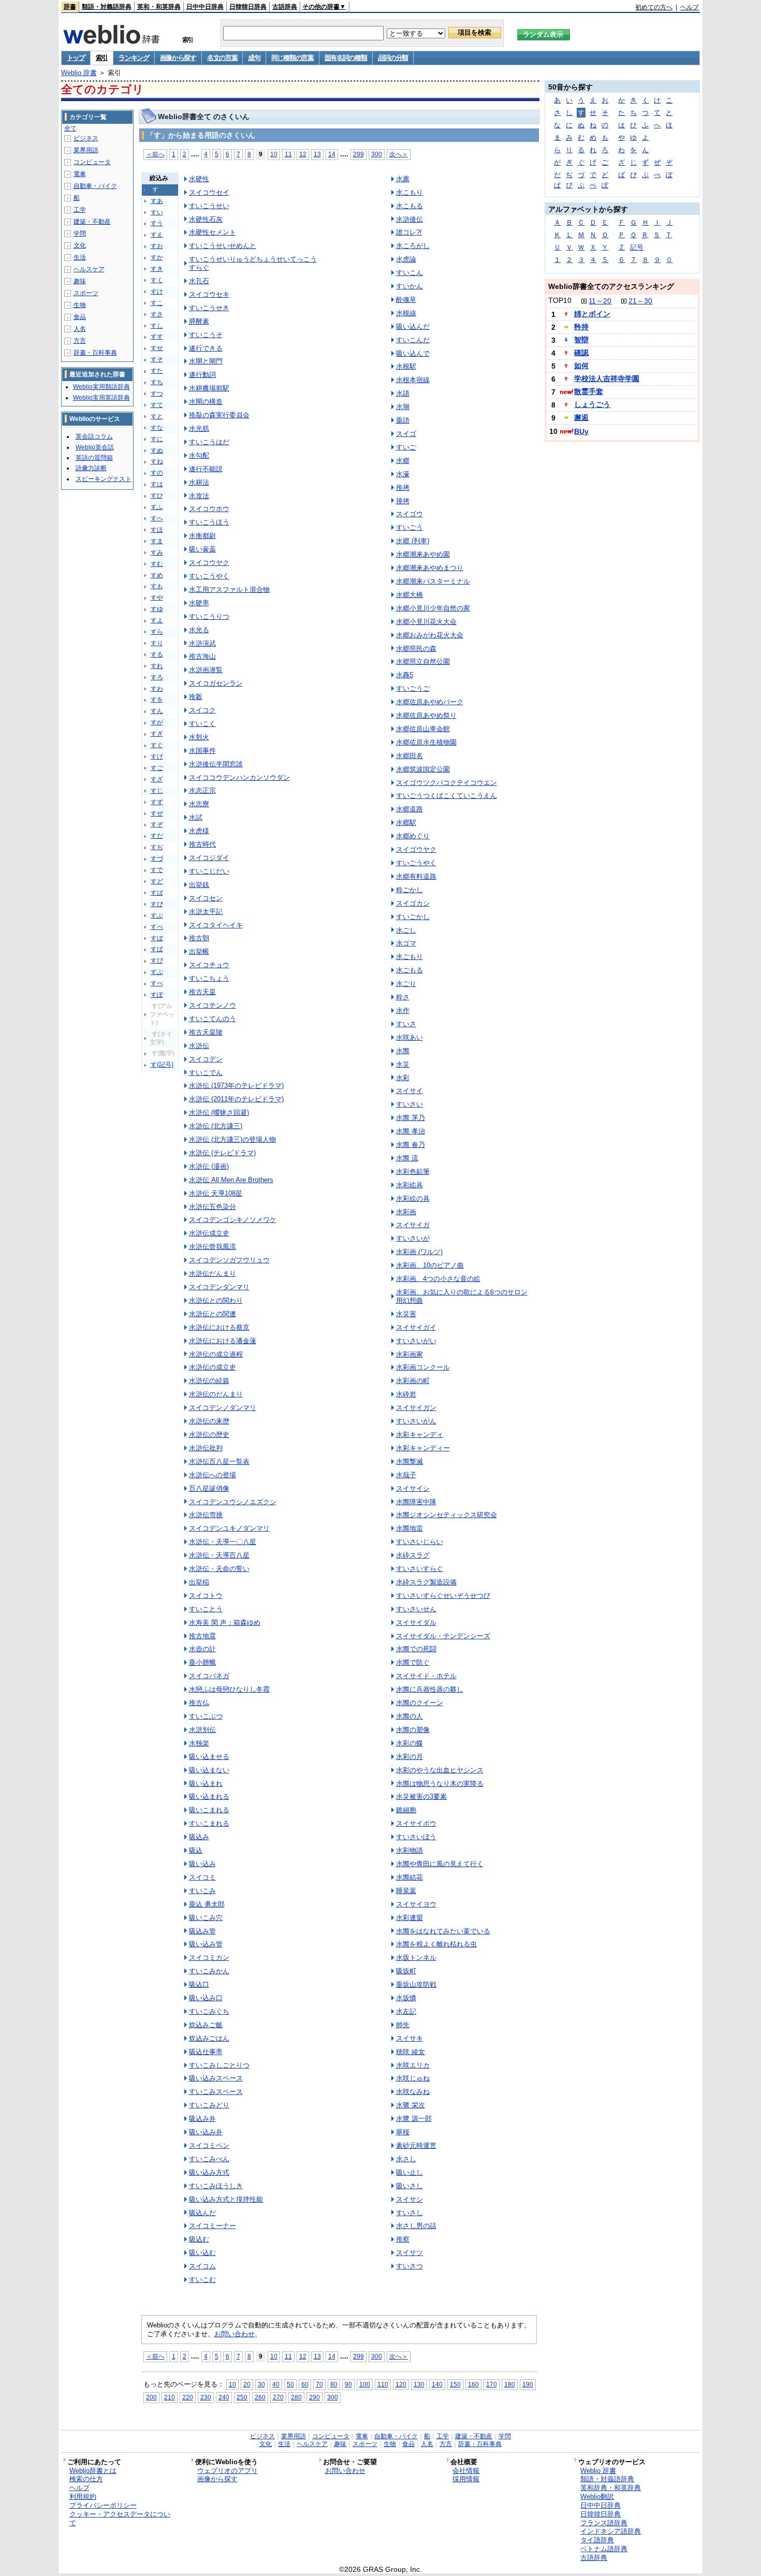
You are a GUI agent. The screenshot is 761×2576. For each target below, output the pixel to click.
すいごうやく (416, 863)
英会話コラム (94, 436)
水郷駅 (406, 823)
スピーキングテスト (104, 479)
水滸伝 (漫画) (209, 1166)
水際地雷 (409, 1528)
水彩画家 (409, 1354)
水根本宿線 (413, 380)
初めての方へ (654, 7)
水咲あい (409, 1037)
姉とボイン (592, 314)
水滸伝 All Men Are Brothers (231, 1180)
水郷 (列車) (413, 541)
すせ (157, 348)
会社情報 (466, 2471)
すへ (157, 518)
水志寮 (199, 804)
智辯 (581, 340)
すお (157, 246)
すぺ (157, 983)
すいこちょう (209, 978)
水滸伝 (199, 1046)
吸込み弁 (202, 2119)
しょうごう (592, 404)
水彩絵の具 (413, 1198)
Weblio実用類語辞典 (101, 387)
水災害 (406, 1314)
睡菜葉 (406, 1891)
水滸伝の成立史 (213, 1367)
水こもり (409, 192)
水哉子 (406, 1475)
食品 (80, 317)
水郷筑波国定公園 (423, 769)
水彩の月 (409, 1757)
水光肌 (199, 428)
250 (242, 2397)
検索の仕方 (86, 2479)
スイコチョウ (209, 965)
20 (247, 2384)
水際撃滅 (409, 1461)
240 (224, 2397)
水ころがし (413, 246)
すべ (157, 927)
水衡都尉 (202, 536)
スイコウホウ (209, 509)
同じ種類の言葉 (292, 58)
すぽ (157, 995)
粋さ (403, 997)
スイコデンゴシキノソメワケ (233, 1220)
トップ (76, 58)
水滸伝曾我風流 (213, 1247)
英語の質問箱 (94, 458)
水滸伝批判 (206, 1448)
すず (157, 802)
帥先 (403, 2025)
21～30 (640, 301)
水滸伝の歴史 (209, 1435)
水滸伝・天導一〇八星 (223, 1542)
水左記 (406, 2011)
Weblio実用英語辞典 (101, 398)
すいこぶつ (206, 1716)
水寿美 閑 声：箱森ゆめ (225, 1622)
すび (157, 904)
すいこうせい (209, 206)
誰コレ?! (409, 232)
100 (365, 2384)
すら (157, 632)
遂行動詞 (202, 375)
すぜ (157, 813)
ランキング (134, 58)
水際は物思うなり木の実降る (440, 1784)
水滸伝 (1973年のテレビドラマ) (236, 1086)
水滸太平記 (206, 912)
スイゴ (406, 434)
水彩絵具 (409, 1185)
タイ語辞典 (597, 2540)
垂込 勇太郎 (207, 1904)
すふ (157, 507)
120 (401, 2384)
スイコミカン (209, 1958)
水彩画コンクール (423, 1367)
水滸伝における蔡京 (219, 1327)
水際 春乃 (411, 1145)
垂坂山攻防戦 (416, 1984)
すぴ (157, 960)
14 (332, 154)
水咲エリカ (413, 2065)
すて (157, 405)
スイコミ (202, 1877)
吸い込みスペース (216, 2078)
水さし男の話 (416, 2226)
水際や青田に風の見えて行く (440, 1864)
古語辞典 (285, 7)
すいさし (409, 2213)
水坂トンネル (416, 1958)
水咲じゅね (413, 2078)
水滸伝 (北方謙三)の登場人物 (232, 1139)
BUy (581, 431)
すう (157, 223)
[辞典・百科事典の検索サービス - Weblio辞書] (111, 41)
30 (261, 2384)
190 (528, 2384)
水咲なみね (413, 2092)
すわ (157, 689)
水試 (196, 817)
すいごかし (413, 917)
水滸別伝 (202, 1730)
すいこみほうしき (216, 2186)
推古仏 (199, 1703)
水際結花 (409, 1877)
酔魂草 (406, 300)
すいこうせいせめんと (223, 246)
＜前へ (155, 154)
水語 (403, 393)
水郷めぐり (413, 836)
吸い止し (409, 2172)
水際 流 (407, 1158)
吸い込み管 (206, 1944)
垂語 (403, 420)
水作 (403, 1010)
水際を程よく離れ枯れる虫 (436, 1944)
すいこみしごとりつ (219, 2065)
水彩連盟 (409, 1918)
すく (157, 280)
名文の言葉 (222, 58)
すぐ (157, 745)
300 (377, 154)
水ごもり (409, 957)
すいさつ (409, 2266)
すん (157, 711)
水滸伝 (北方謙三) (216, 1126)
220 (188, 2397)
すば (157, 893)
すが (157, 722)
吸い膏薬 (202, 549)
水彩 (403, 1078)
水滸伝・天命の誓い (219, 1569)
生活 (80, 257)
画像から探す (178, 58)
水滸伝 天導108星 (216, 1193)
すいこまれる (209, 1823)
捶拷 (403, 501)
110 (383, 2384)
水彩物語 (409, 1850)
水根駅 (406, 366)
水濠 (403, 474)
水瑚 (403, 407)
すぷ (157, 972)
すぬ (157, 450)
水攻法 (199, 496)
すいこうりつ (209, 616)
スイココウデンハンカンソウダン (239, 777)
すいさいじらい (420, 1542)
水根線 (406, 313)
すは (157, 484)
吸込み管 (202, 1931)
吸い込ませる (209, 1757)
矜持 (581, 327)
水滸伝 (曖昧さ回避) (219, 1112)
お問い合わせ (235, 2334)
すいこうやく (209, 576)
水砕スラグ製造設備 (426, 1582)
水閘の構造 (206, 402)
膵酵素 (199, 321)
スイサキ (409, 2038)
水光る (199, 630)
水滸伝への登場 (213, 1475)
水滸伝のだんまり (216, 1394)
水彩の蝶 (409, 1743)
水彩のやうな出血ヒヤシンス (440, 1770)
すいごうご (413, 688)
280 (296, 2397)
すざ (157, 779)
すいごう (409, 527)
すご (157, 768)
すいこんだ (413, 340)
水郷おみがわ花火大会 (430, 635)
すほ (157, 530)
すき (157, 269)
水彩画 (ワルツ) (419, 1252)
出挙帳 (199, 951)
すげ (157, 756)
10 (274, 154)
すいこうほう (209, 522)
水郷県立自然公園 (423, 661)
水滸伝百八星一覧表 (219, 1461)
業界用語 (86, 150)
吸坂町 (406, 1971)
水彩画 (406, 1212)
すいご (406, 447)
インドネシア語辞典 (611, 2531)
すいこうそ (206, 335)
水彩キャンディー (423, 1448)
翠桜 (403, 2132)
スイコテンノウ (213, 1005)
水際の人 (409, 1716)
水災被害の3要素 (421, 1796)
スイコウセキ (209, 294)
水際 (403, 1051)
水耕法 (199, 482)
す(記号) (162, 1065)
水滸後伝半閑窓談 (216, 764)
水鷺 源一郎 (414, 2119)
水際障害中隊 (416, 1502)
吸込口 (199, 1984)
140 (437, 2384)
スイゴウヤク (416, 849)
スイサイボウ (416, 1823)
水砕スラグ (413, 1555)
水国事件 (202, 751)
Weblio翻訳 (597, 2497)
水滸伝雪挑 (206, 1515)
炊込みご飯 (206, 2025)
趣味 (80, 281)
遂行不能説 (206, 469)
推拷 (403, 487)
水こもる (409, 206)
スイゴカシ (413, 903)
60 (305, 2384)
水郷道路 (409, 809)
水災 (403, 1064)
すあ (157, 201)
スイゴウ (409, 514)
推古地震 (202, 1636)
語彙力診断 (91, 468)
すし (157, 326)
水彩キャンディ (420, 1435)
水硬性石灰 (206, 219)
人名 (80, 329)
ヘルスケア (89, 269)
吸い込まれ (206, 1784)
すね (157, 461)
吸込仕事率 (206, 2052)
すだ (157, 836)
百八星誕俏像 (209, 1488)
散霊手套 (589, 391)
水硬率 (199, 603)
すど (157, 881)
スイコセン (206, 898)
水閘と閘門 (206, 361)
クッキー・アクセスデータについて (120, 2519)
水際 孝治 (411, 1131)
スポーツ (86, 293)
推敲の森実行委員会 (219, 415)
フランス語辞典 (604, 2523)
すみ (157, 552)
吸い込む (202, 2253)
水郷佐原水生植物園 (426, 742)
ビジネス (86, 138)
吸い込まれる (209, 1796)
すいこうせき (209, 308)
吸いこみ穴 (206, 1918)
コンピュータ (92, 162)
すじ (157, 791)
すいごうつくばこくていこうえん (447, 796)
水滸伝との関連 (213, 1314)
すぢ (157, 847)
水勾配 (199, 455)
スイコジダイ (209, 858)
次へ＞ (399, 154)
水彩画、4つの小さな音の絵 (438, 1279)
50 (290, 2384)
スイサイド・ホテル (426, 1676)
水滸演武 (202, 643)
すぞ (157, 824)
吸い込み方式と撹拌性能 (226, 2199)
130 (419, 2384)
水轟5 (405, 675)
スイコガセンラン (216, 683)
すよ (157, 620)
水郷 (403, 461)
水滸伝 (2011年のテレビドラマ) (236, 1099)
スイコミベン (209, 2145)
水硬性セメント (213, 232)
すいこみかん (209, 1971)
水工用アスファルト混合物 (229, 590)
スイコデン (206, 1059)
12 (303, 154)
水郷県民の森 (416, 649)
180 (510, 2384)
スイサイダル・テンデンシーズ (443, 1636)
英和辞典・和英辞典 (611, 2488)
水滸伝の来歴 (209, 1421)
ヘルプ (690, 7)
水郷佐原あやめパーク (430, 702)
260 (260, 2397)
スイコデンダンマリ (219, 1287)
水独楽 (199, 1743)
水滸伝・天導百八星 (219, 1555)
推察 (403, 2239)
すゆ (157, 609)
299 (358, 154)
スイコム (202, 2266)
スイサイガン (416, 1408)
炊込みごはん (209, 2038)
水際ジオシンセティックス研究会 (447, 1515)
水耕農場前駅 (209, 388)
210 (170, 2397)
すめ (157, 575)
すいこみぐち (209, 2011)
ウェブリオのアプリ (228, 2471)
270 (278, 2397)
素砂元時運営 (416, 2145)
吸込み (199, 1837)
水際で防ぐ (413, 1662)
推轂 (196, 697)
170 (492, 2384)
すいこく (202, 724)
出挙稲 (199, 1582)
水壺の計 (202, 1649)
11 (288, 154)
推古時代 (202, 844)
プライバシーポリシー (103, 2505)
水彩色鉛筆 (413, 1171)
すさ (157, 314)
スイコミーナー (213, 2226)
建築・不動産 (92, 222)
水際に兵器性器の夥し (430, 1689)
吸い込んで (413, 353)
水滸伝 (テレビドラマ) (222, 1153)
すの (157, 473)
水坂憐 (406, 1998)
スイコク (202, 710)
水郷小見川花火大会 (426, 622)
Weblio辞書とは (93, 2471)
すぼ (157, 938)
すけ (157, 292)
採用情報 (466, 2479)
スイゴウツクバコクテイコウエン (447, 783)
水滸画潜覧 (206, 670)
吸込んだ (202, 2213)
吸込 (196, 1850)
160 (473, 2384)
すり (157, 643)
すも (157, 586)
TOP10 (560, 300)
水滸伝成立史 (209, 1233)
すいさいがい (416, 1341)
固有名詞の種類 (346, 58)
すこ (157, 303)
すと (157, 416)
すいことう (206, 1609)
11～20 (600, 301)
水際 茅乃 (411, 1118)
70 (319, 2384)
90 (348, 2384)
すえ (157, 235)
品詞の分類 (393, 58)
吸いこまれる (209, 1810)
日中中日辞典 (205, 7)
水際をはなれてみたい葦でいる (443, 1931)
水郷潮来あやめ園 (423, 554)
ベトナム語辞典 (604, 2549)
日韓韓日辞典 (248, 7)
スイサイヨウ (416, 1904)
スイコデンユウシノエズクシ (233, 1502)
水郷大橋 (409, 595)
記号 (637, 247)
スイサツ (409, 2253)
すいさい (409, 1104)
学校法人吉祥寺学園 (607, 379)
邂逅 (581, 417)
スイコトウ (206, 1596)
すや (157, 598)
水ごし (406, 930)
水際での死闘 (416, 1649)
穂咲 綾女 (411, 2052)
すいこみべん (209, 2159)
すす (157, 337)
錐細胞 (406, 1810)
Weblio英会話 (95, 447)
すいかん (409, 286)
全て (70, 128)
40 (276, 2384)
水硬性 (199, 179)
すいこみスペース (216, 2092)
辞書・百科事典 (95, 353)
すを (157, 700)
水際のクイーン (420, 1703)
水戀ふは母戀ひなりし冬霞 (229, 1689)
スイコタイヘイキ (216, 925)
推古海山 (202, 656)
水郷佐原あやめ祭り (426, 715)
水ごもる (409, 970)
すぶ (157, 915)
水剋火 (199, 737)
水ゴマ (406, 943)
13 (317, 154)
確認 (581, 353)
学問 (80, 234)
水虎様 (199, 831)
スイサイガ (413, 1225)
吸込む (199, 2239)
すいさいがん (416, 1421)
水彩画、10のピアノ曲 (430, 1265)
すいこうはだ (209, 442)
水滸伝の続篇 (209, 1381)
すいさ (406, 1024)
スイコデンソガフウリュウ (229, 1260)
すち (157, 382)
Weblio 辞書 (79, 73)
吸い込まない (209, 1770)
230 (206, 2397)
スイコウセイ (209, 192)
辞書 (70, 7)
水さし (406, 2159)
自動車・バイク (95, 186)
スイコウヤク (209, 563)
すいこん (409, 273)
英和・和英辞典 (159, 7)
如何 (581, 366)
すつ (157, 394)
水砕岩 (406, 1394)
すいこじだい (209, 871)
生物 (80, 305)
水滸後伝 (409, 219)
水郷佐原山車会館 (423, 729)
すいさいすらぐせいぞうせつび (443, 1596)
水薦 (403, 179)
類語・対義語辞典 (107, 7)
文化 (80, 245)
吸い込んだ (413, 326)
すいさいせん (416, 1609)
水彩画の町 (413, 1381)
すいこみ (202, 1891)
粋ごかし (409, 890)
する (157, 654)
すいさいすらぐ (420, 1569)
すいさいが (413, 1238)
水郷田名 (409, 756)
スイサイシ (413, 1488)
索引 (102, 58)
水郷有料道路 (416, 876)
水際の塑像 (413, 1730)
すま (157, 541)
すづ (157, 858)
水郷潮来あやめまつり (430, 568)
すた (157, 371)
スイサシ (409, 2199)
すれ (157, 666)
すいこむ (202, 2280)
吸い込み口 (206, 1998)
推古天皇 (202, 992)
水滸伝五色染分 (213, 1207)
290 (314, 2397)
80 (334, 2384)
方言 (80, 341)
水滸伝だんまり (213, 1274)
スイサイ (409, 1091)
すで (157, 870)
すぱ (157, 949)
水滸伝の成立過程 (216, 1354)
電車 (80, 174)
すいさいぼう (416, 1837)
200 (151, 2397)
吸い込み (202, 1864)
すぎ (157, 734)
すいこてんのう (213, 1019)
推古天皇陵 (206, 1032)
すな (157, 428)
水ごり (406, 984)
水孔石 (199, 281)
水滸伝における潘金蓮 (223, 1341)
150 (455, 2384)
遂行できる (206, 348)
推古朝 (199, 938)
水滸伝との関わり (216, 1300)
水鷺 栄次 (411, 2105)
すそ (157, 359)
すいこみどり (209, 2105)
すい (157, 212)
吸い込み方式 (209, 2172)
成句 (254, 58)
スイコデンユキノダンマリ (229, 1528)
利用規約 (83, 2497)
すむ (157, 564)
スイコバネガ (209, 1676)
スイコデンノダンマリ (223, 1408)
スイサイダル (416, 1622)
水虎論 (406, 259)
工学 (80, 210)
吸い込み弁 (206, 2132)
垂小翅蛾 (202, 1662)
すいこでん (206, 1073)
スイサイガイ (416, 1327)
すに (157, 439)
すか (157, 257)
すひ (157, 496)
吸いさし (409, 2186)
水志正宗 (202, 790)
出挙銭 (199, 885)
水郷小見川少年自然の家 (433, 608)
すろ (157, 677)
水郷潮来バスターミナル (433, 581)
